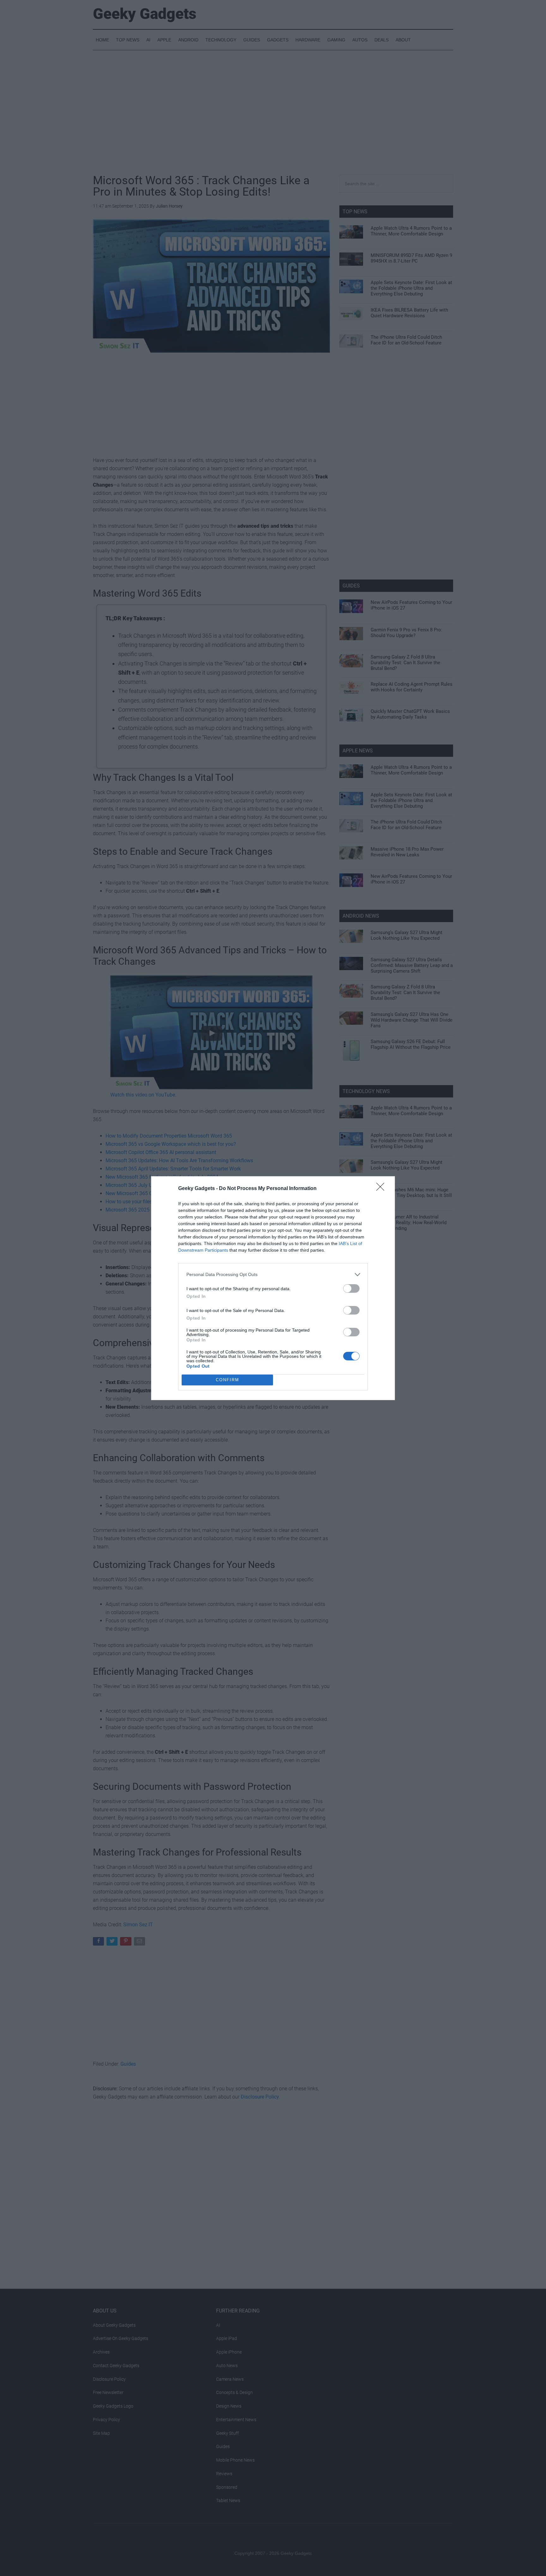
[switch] (351, 1288)
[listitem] (273, 1275)
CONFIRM (227, 1380)
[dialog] (273, 1288)
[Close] (382, 1189)
